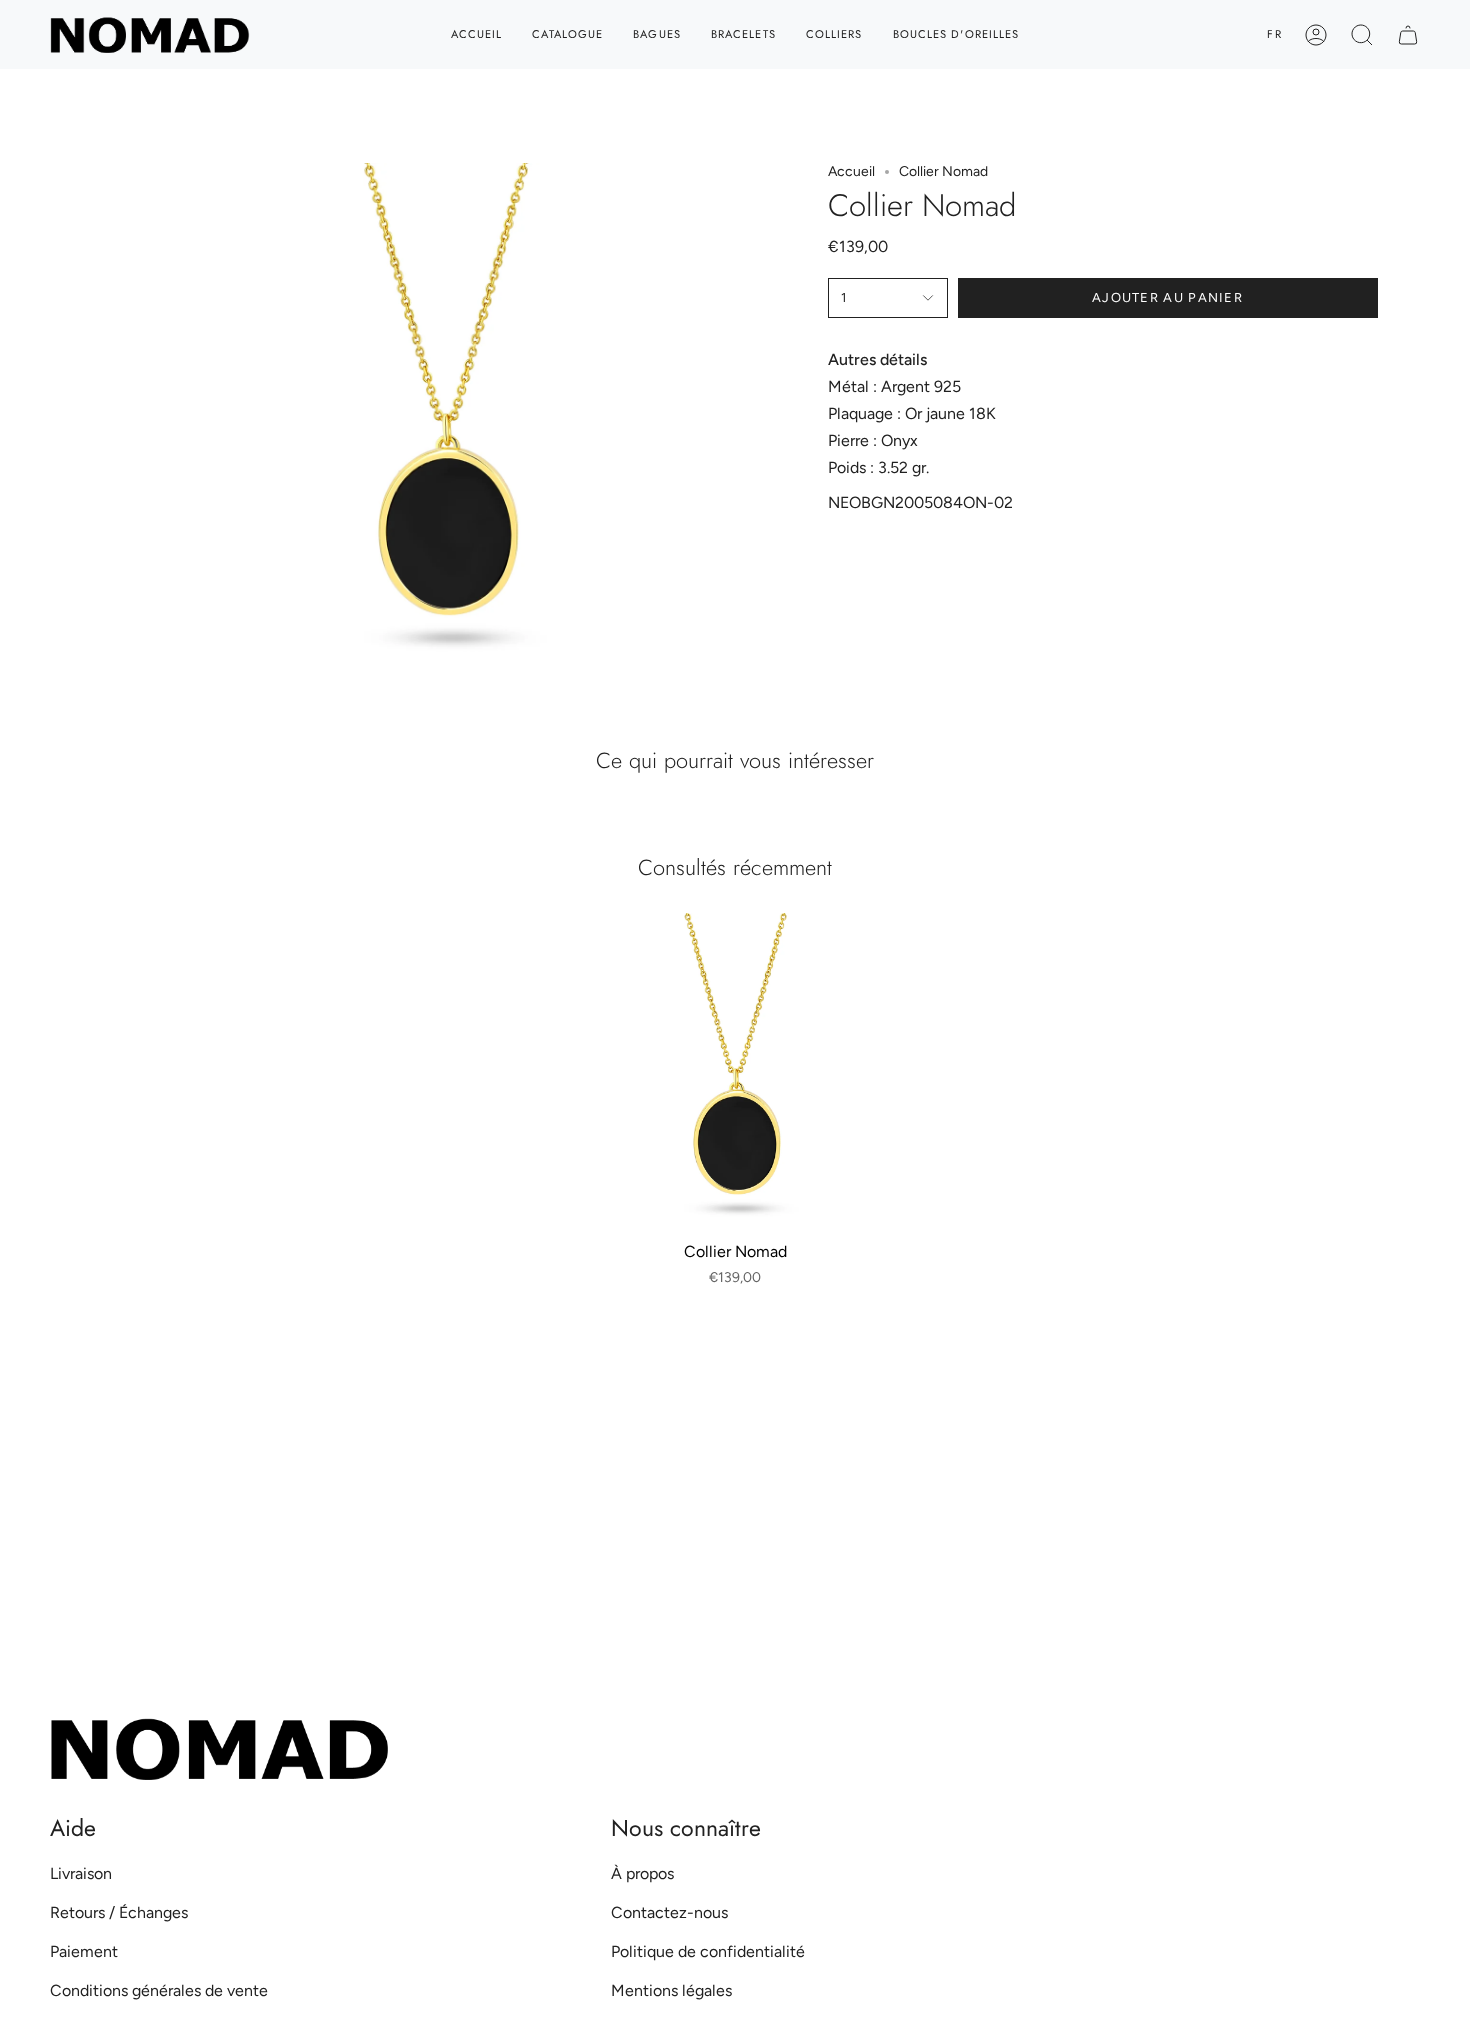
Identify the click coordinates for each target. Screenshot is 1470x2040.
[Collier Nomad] (735, 1072)
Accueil (851, 171)
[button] (1362, 34)
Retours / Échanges (119, 1912)
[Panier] (1408, 34)
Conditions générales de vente (159, 1990)
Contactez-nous (669, 1912)
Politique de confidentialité (708, 1951)
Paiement (84, 1951)
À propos (642, 1873)
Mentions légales (671, 1990)
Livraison (81, 1873)
